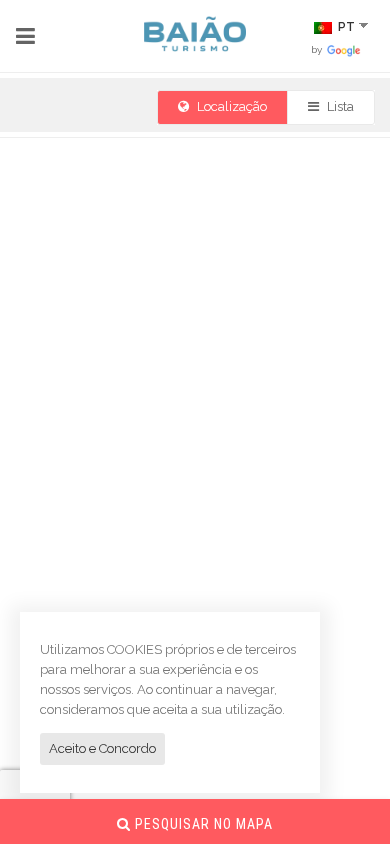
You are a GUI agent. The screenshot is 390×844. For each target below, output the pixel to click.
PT (345, 27)
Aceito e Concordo (102, 748)
